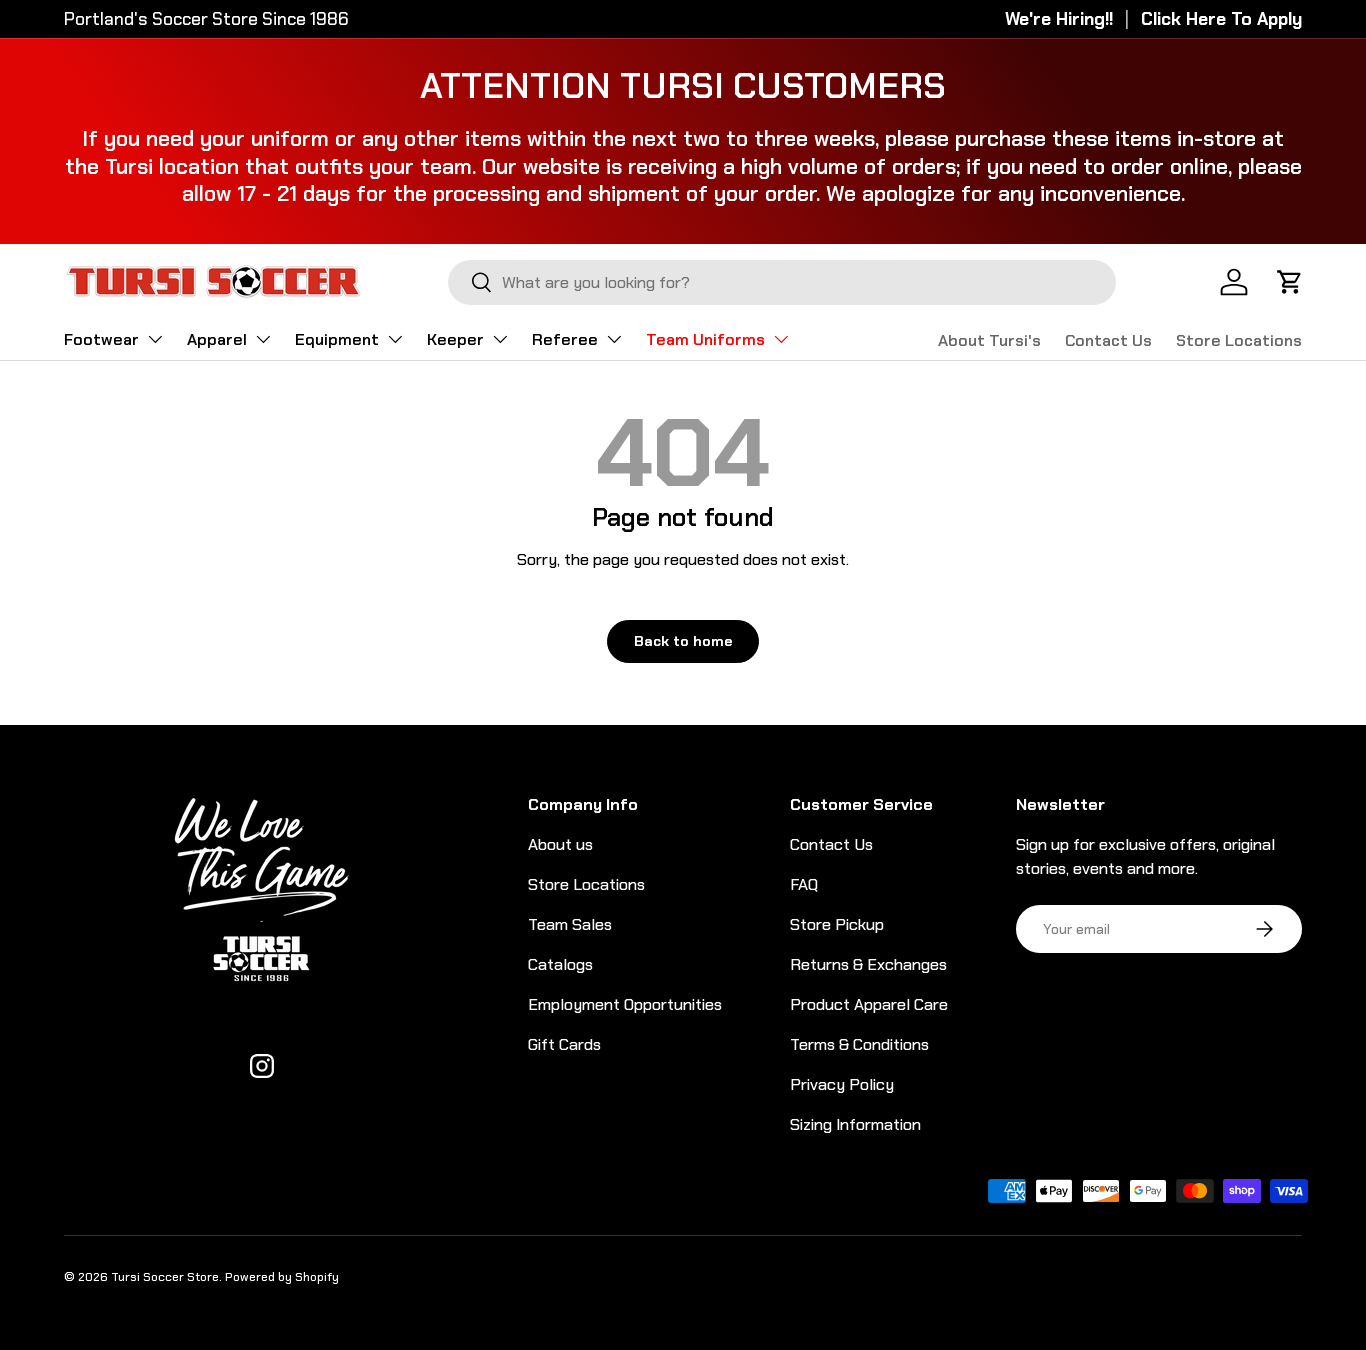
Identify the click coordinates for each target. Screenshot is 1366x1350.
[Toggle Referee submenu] (614, 339)
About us (560, 844)
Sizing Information (855, 1124)
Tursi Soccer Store (165, 1277)
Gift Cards (564, 1044)
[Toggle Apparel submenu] (263, 339)
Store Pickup (837, 924)
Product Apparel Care (869, 1004)
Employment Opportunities (625, 1004)
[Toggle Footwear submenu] (155, 339)
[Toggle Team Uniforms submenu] (781, 339)
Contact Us (1108, 340)
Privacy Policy (842, 1084)
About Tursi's (989, 340)
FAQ (804, 884)
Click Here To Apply (1221, 19)
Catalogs (560, 964)
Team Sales (570, 924)
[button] (1290, 282)
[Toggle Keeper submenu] (500, 339)
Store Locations (1239, 340)
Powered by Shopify (282, 1277)
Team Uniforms (705, 339)
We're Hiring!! (1059, 19)
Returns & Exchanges (868, 964)
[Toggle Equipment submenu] (395, 339)
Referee (565, 339)
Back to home (683, 641)
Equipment (337, 339)
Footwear (101, 339)
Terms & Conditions (859, 1044)
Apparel (217, 339)
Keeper (455, 339)
